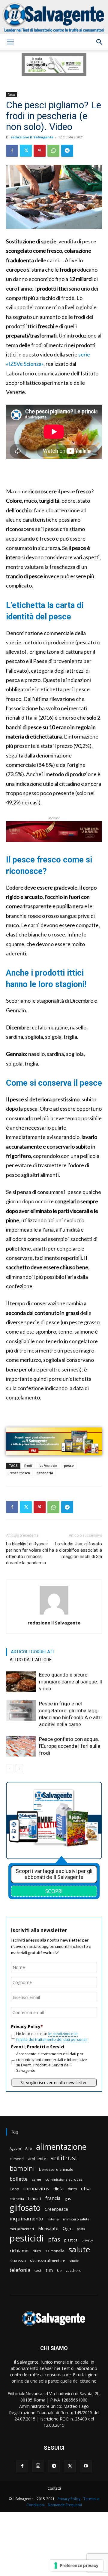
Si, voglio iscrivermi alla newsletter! (54, 2082)
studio (74, 2261)
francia (53, 2198)
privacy (87, 2240)
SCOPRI (54, 1891)
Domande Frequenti (65, 2505)
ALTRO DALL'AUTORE (31, 1660)
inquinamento (26, 2218)
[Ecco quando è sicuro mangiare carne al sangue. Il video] (21, 1682)
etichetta (17, 2199)
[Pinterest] (40, 151)
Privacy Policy (69, 2499)
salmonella (55, 2251)
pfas (54, 2240)
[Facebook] (12, 151)
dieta (58, 2189)
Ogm (68, 2228)
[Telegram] (67, 151)
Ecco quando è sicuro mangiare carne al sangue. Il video (70, 1682)
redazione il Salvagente (32, 137)
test (38, 2270)
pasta (81, 2229)
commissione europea (64, 2179)
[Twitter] (26, 151)
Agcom (15, 2148)
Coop (14, 2189)
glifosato (25, 2208)
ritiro (37, 2251)
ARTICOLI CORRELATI (32, 1652)
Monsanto (48, 2228)
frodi (28, 1465)
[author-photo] (54, 1614)
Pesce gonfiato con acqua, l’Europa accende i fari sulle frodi (70, 1746)
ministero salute (76, 2219)
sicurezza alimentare (48, 2261)
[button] (10, 42)
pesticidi (27, 2238)
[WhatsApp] (53, 151)
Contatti (54, 2488)
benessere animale (56, 2169)
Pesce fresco (19, 1473)
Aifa (28, 2148)
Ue (59, 2271)
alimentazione (61, 2147)
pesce (69, 1465)
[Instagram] (38, 2466)
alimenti (17, 2159)
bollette (19, 2179)
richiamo (19, 2251)
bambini (22, 2168)
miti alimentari (22, 2229)
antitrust (64, 2158)
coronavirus (36, 2189)
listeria (53, 2219)
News (12, 94)
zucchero (74, 2271)
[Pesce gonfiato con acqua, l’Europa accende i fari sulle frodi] (21, 1746)
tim (49, 2270)
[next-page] (19, 1768)
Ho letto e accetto (52, 2036)
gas (68, 2198)
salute (79, 2249)
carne (36, 2179)
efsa (86, 2189)
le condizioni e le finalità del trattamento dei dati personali (52, 2036)
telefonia (20, 2270)
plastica (71, 2240)
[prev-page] (10, 1768)
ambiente (37, 2159)
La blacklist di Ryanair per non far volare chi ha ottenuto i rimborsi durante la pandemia (30, 1553)
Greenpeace (56, 2209)
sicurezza (18, 2261)
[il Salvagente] (54, 17)
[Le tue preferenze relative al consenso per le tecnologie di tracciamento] (77, 2565)
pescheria (45, 1473)
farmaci (35, 2199)
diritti (72, 2189)
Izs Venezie (48, 1465)
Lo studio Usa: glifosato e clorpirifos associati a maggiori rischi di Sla (78, 1550)
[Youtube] (86, 2466)
